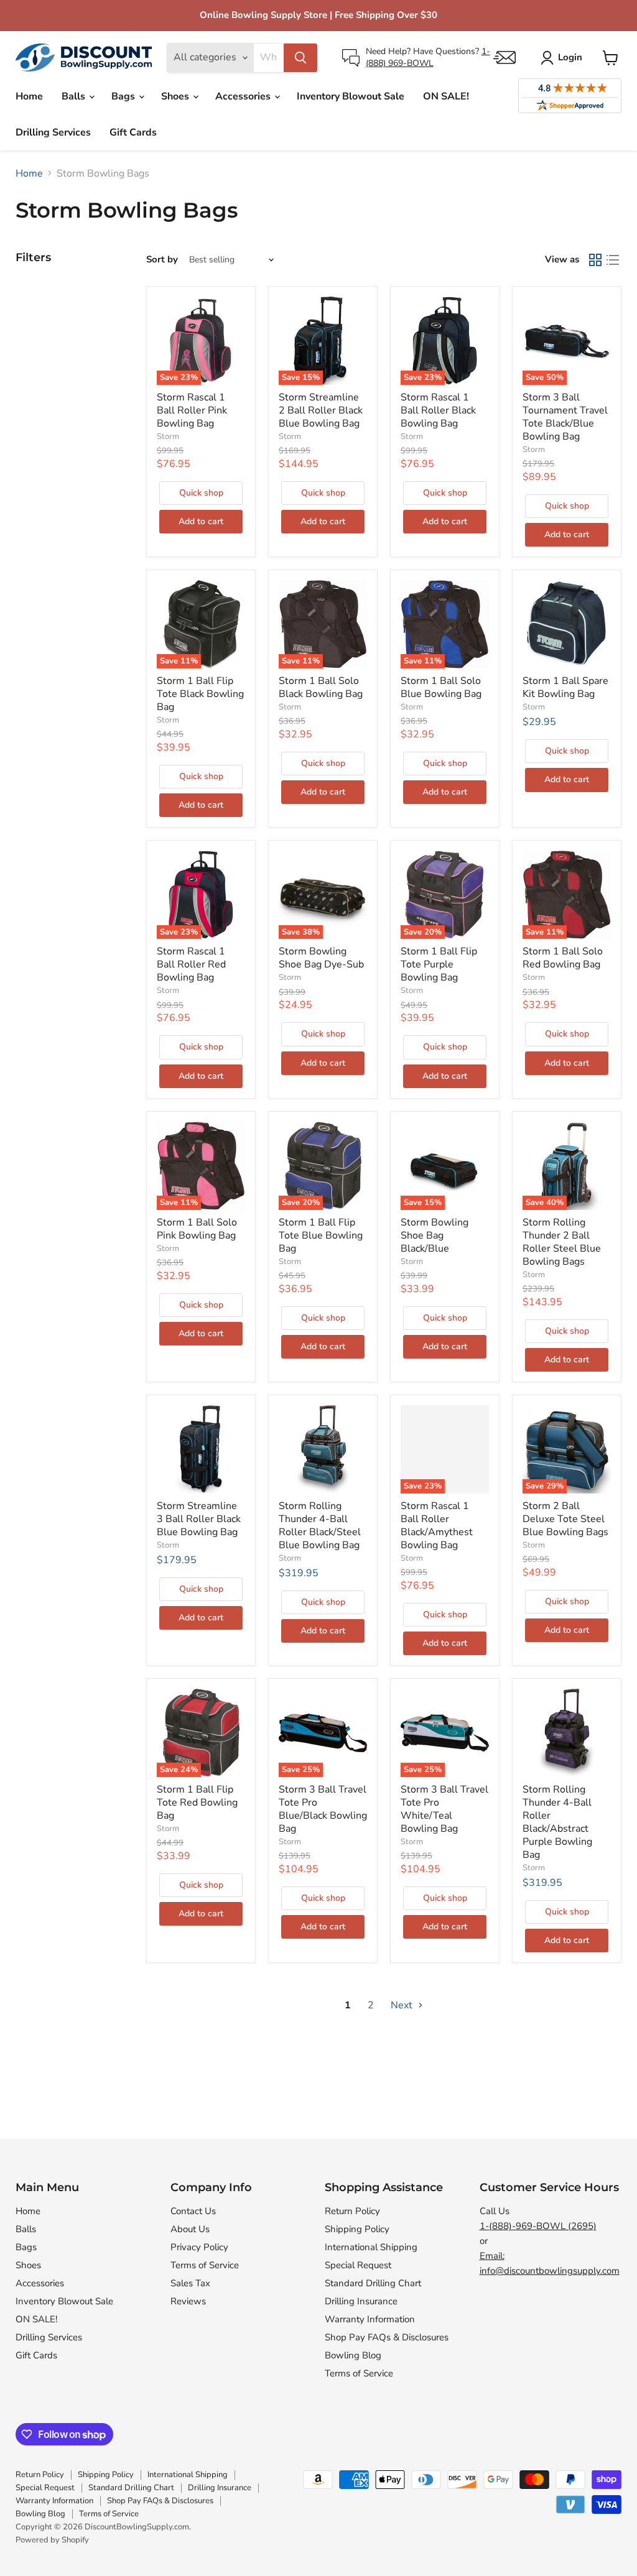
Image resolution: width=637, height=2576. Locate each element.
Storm (168, 436)
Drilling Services (53, 132)
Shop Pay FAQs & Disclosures (387, 2337)
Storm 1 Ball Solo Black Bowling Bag (321, 687)
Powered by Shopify (52, 2540)
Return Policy (352, 2211)
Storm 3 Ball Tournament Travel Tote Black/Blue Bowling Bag (565, 417)
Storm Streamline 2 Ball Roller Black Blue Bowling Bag (321, 410)
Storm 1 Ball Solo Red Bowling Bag (563, 958)
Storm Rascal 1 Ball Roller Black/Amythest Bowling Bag (437, 1526)
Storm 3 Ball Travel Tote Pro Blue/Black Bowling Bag (323, 1809)
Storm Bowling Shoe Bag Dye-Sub (321, 958)
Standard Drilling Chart (373, 2283)
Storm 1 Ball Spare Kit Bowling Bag (565, 687)
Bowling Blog (353, 2355)
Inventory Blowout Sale (351, 96)
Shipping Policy (357, 2229)
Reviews (188, 2301)
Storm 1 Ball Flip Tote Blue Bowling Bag (321, 1235)
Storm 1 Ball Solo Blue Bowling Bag (441, 687)
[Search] (300, 58)
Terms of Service (205, 2265)
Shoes (176, 96)
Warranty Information (370, 2319)
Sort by (162, 260)
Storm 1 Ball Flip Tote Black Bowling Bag (200, 694)
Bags (124, 96)
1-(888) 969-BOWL (428, 57)
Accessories (244, 96)
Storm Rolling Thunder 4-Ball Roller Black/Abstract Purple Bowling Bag (557, 1822)
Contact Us (193, 2211)
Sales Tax (190, 2283)
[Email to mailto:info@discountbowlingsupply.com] (504, 58)
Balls (75, 96)
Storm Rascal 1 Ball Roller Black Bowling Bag (438, 410)
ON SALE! (446, 96)
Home (29, 96)
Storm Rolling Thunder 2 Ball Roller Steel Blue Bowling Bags (562, 1242)
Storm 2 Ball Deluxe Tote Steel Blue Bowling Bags (565, 1519)
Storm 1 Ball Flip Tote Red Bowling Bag (197, 1803)
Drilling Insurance (361, 2301)
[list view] (613, 260)
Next (403, 2005)
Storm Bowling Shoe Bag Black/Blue (435, 1235)
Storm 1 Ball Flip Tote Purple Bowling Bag (439, 964)
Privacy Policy (199, 2247)
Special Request (358, 2265)
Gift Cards (133, 132)
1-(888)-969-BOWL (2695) (538, 2226)
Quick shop (201, 493)
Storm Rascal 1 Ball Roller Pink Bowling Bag (192, 410)
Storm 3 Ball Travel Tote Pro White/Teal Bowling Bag (444, 1809)
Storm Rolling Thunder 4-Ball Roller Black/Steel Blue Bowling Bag (320, 1526)
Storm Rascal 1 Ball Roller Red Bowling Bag (191, 964)
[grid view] (595, 260)
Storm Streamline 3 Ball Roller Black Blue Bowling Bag (199, 1519)
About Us (190, 2229)
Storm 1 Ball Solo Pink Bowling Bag (197, 1229)
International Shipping (371, 2247)
